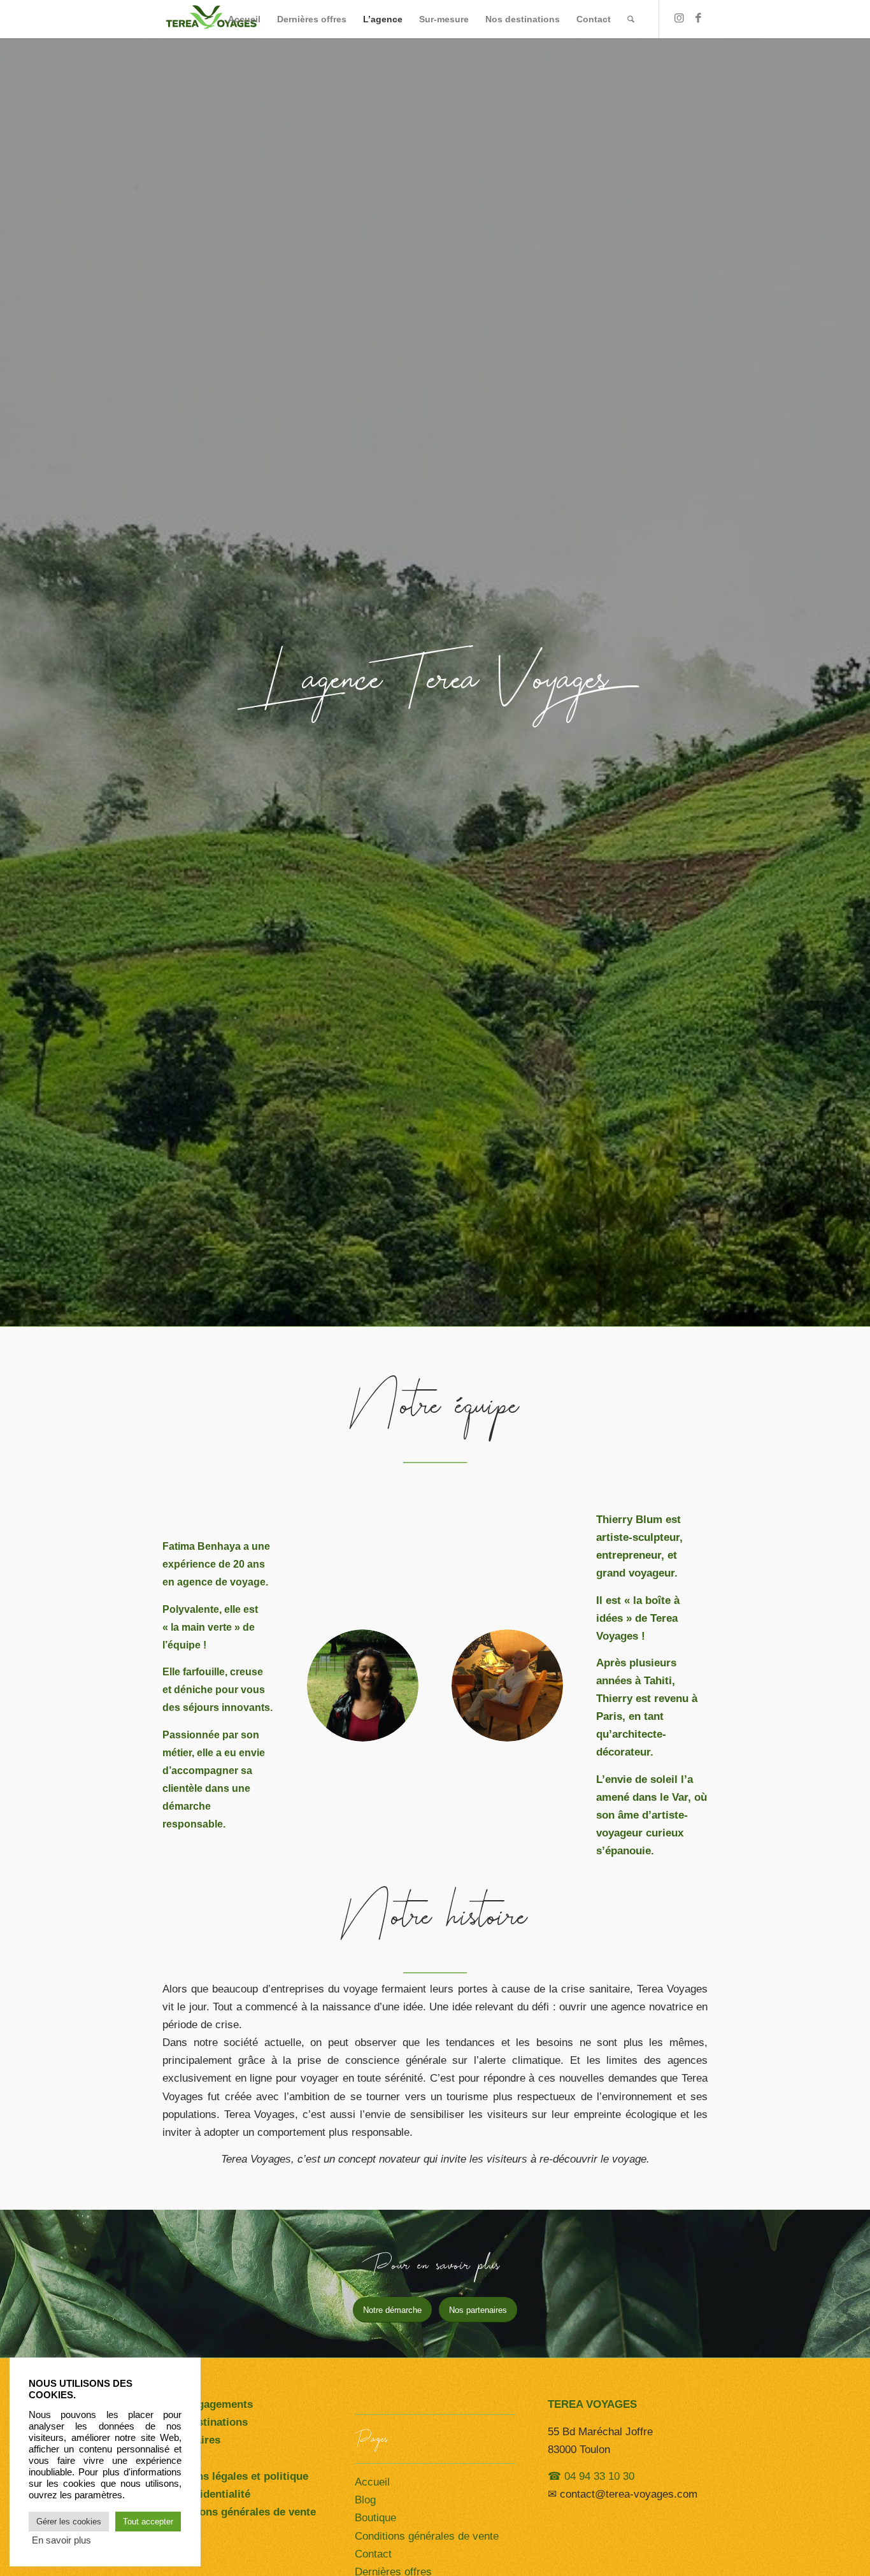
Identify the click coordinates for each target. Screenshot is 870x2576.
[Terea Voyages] (211, 19)
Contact (373, 2554)
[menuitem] (244, 19)
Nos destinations (205, 2422)
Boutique (375, 2518)
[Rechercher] (631, 19)
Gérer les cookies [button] (69, 2522)
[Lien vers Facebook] (698, 18)
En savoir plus (61, 2540)
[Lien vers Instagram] (679, 18)
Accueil (372, 2482)
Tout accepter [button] (148, 2522)
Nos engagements (208, 2404)
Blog (365, 2500)
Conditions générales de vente (427, 2536)
